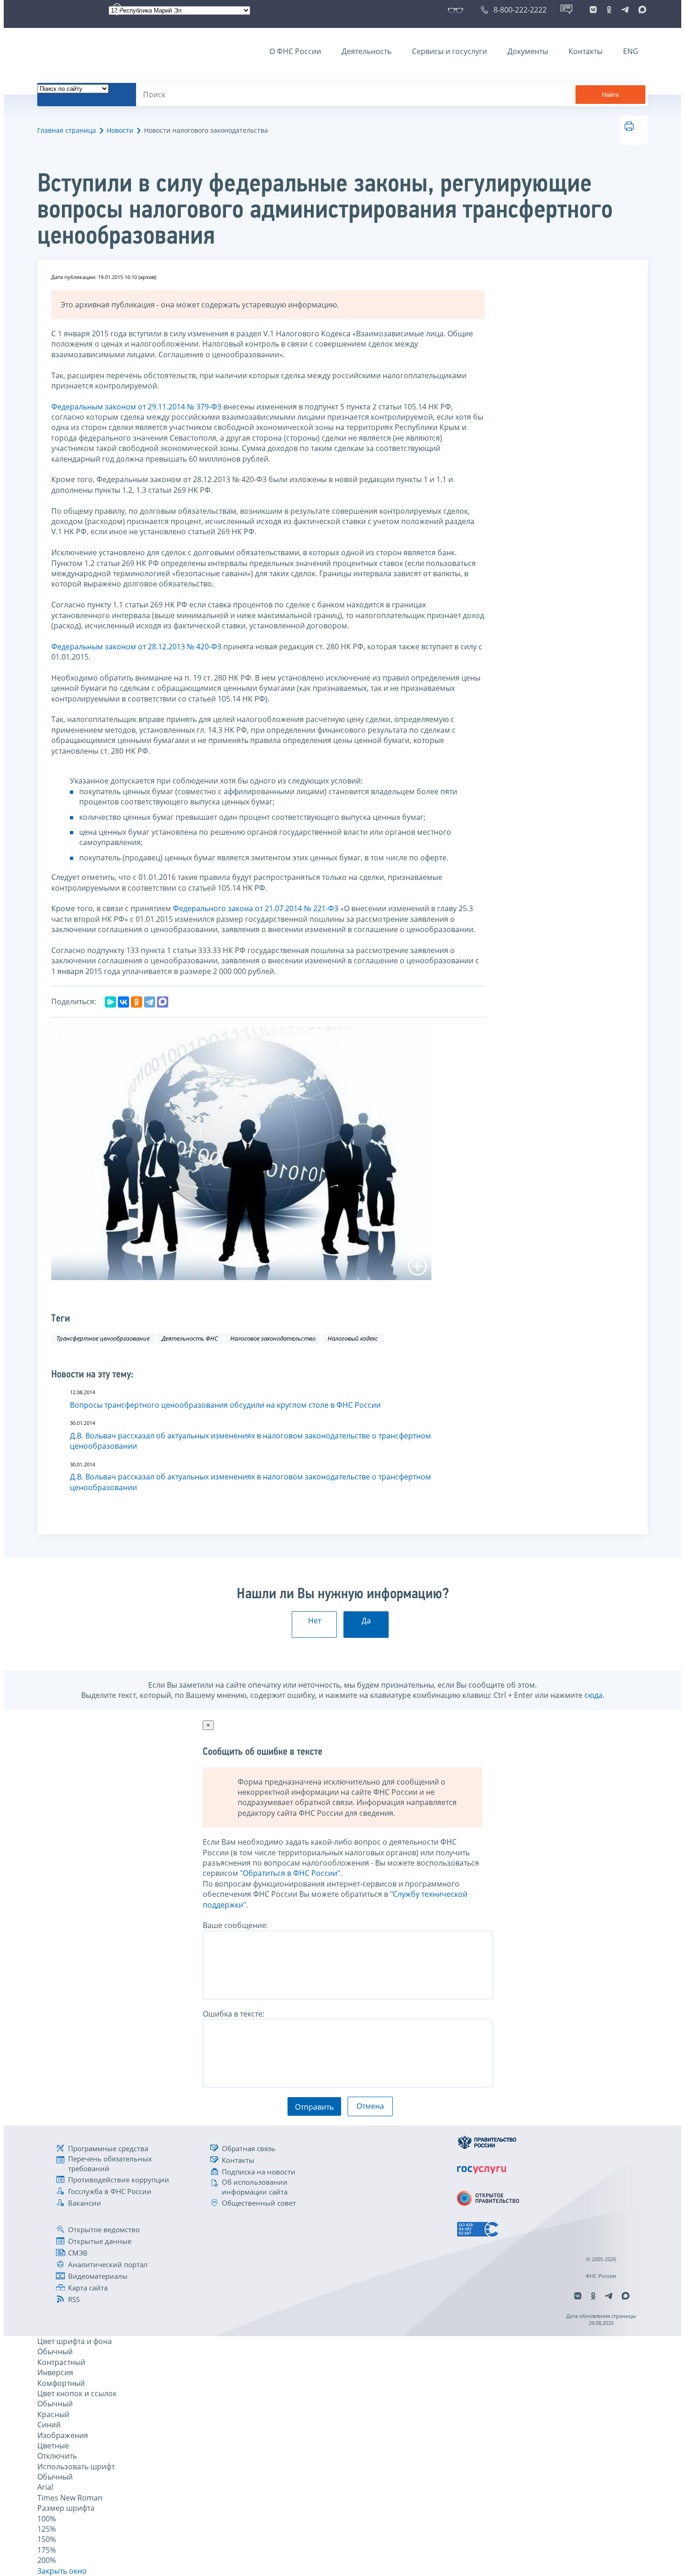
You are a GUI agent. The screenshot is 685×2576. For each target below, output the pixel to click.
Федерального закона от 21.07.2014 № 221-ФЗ (256, 908)
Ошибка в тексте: (233, 2014)
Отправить (314, 2107)
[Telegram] (150, 1002)
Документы (528, 51)
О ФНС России (295, 51)
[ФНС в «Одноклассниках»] (609, 10)
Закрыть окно (62, 2571)
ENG (631, 51)
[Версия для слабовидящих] (457, 10)
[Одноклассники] (137, 1002)
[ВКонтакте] (123, 1002)
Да (366, 1621)
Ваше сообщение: (235, 1925)
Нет (315, 1621)
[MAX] (163, 1002)
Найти (610, 95)
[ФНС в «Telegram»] (625, 10)
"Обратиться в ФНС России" (290, 1873)
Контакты (586, 51)
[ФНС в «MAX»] (641, 10)
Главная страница (67, 130)
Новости (120, 130)
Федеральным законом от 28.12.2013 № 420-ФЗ (136, 647)
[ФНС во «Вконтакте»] (593, 10)
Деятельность (366, 51)
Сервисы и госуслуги (449, 51)
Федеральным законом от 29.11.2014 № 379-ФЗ (136, 407)
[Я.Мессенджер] (110, 1002)
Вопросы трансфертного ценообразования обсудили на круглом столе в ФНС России (225, 1405)
